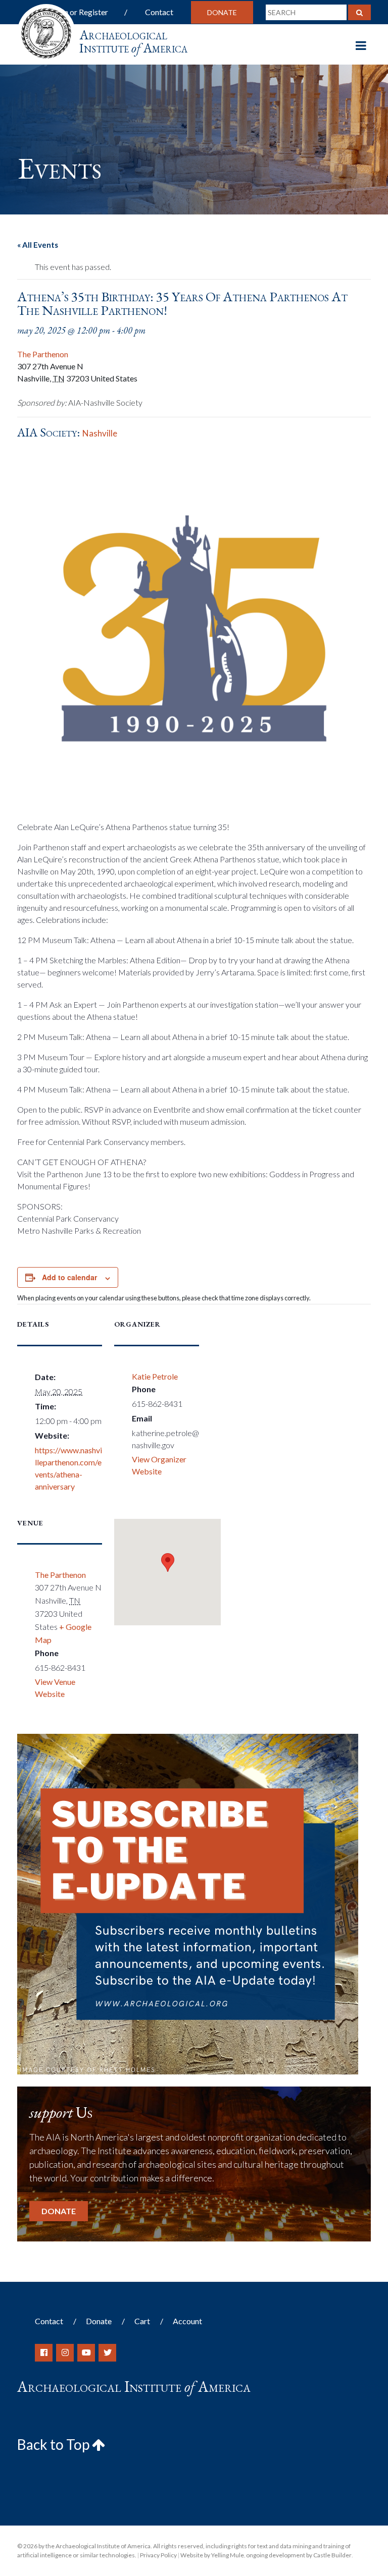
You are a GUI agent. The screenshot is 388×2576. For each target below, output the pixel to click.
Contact (159, 12)
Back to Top (55, 2444)
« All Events (38, 245)
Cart (142, 2321)
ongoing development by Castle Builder (299, 2555)
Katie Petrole (155, 1376)
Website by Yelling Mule (212, 2555)
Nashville (100, 433)
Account (187, 2321)
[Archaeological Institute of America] (46, 30)
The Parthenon (43, 354)
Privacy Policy (158, 2555)
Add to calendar (69, 1277)
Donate (222, 12)
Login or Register (79, 12)
